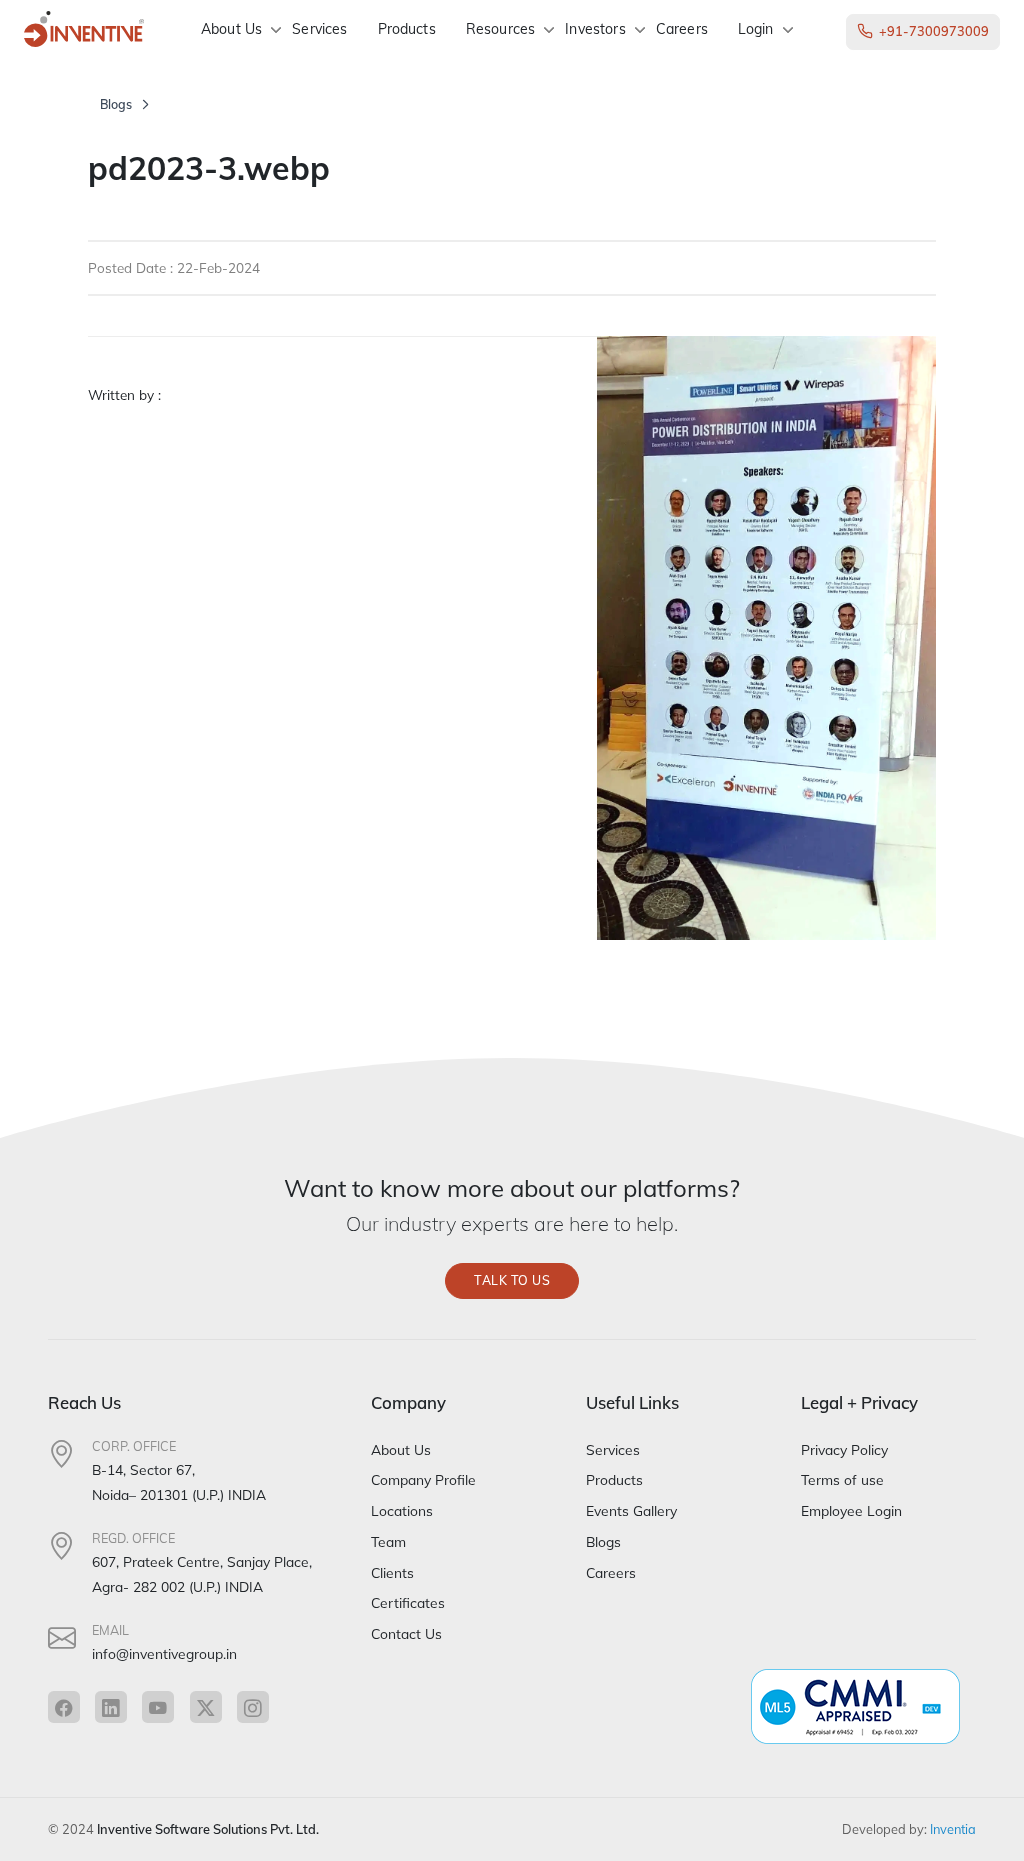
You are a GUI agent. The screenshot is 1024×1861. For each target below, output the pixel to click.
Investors (595, 29)
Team (388, 1541)
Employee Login (851, 1510)
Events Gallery (631, 1510)
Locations (402, 1510)
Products (407, 29)
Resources (500, 29)
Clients (392, 1572)
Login (756, 29)
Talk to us (512, 1280)
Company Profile (423, 1479)
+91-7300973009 (934, 31)
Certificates (408, 1602)
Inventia (953, 1829)
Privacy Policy (844, 1449)
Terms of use (842, 1479)
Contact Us (406, 1633)
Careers (682, 29)
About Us (231, 29)
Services (319, 29)
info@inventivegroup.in (164, 1653)
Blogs (116, 104)
